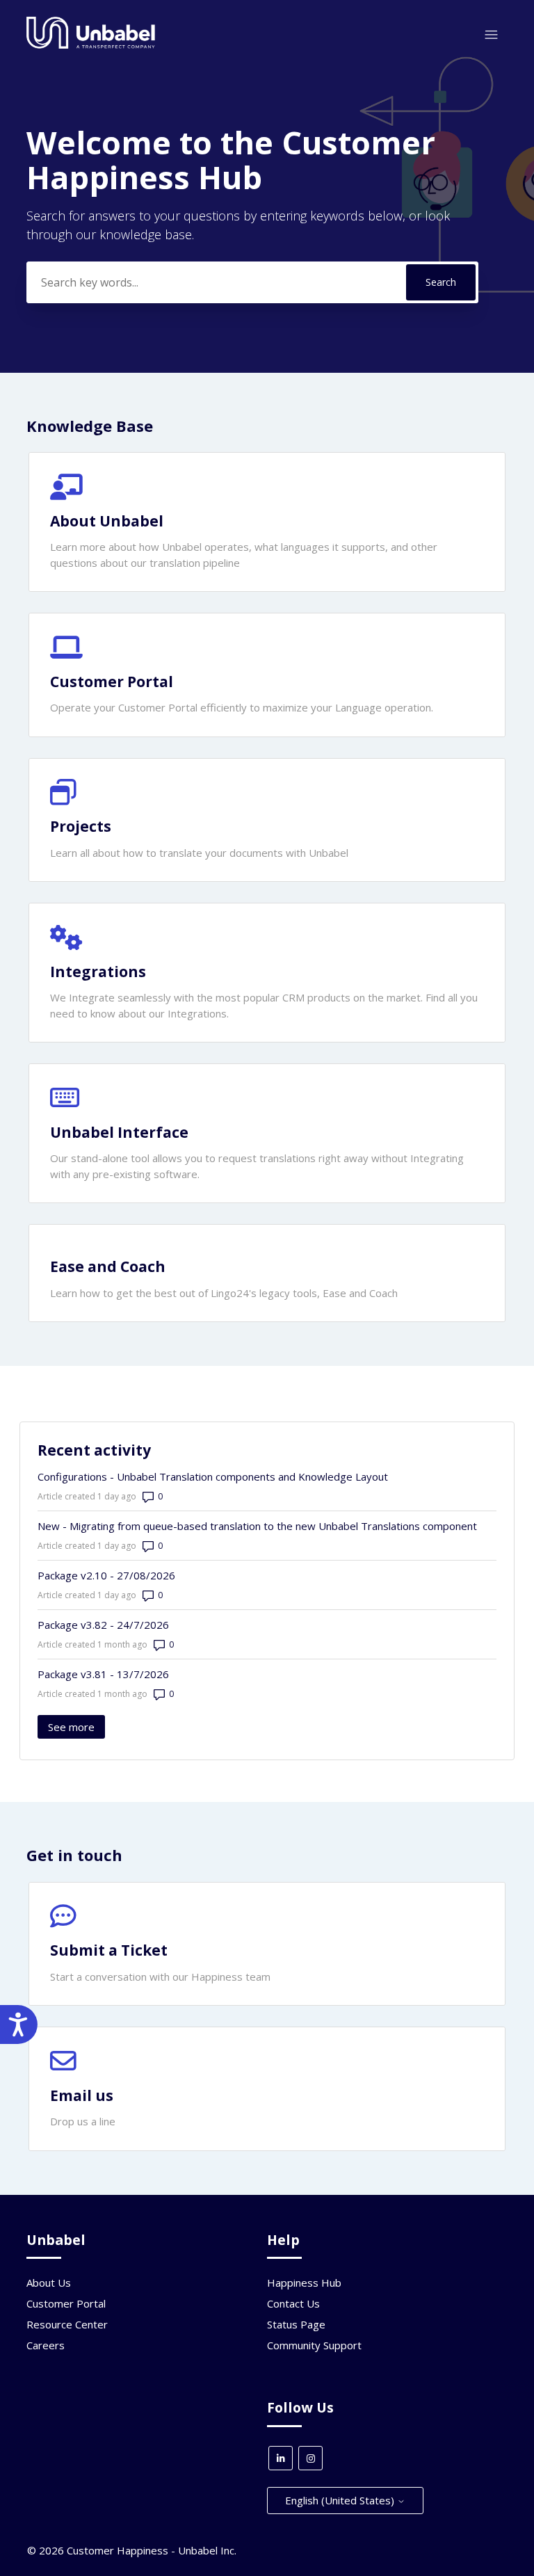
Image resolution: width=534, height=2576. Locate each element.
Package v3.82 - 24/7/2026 (103, 1625)
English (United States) (341, 2500)
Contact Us (293, 2303)
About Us (49, 2283)
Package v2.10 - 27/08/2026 (106, 1575)
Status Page (296, 2324)
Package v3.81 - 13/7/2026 (103, 1674)
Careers (46, 2345)
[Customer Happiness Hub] (91, 45)
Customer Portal (66, 2303)
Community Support (314, 2345)
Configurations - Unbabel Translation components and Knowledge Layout (213, 1476)
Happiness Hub (304, 2283)
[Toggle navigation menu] (491, 35)
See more (76, 1727)
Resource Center (67, 2324)
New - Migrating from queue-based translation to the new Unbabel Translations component (257, 1526)
